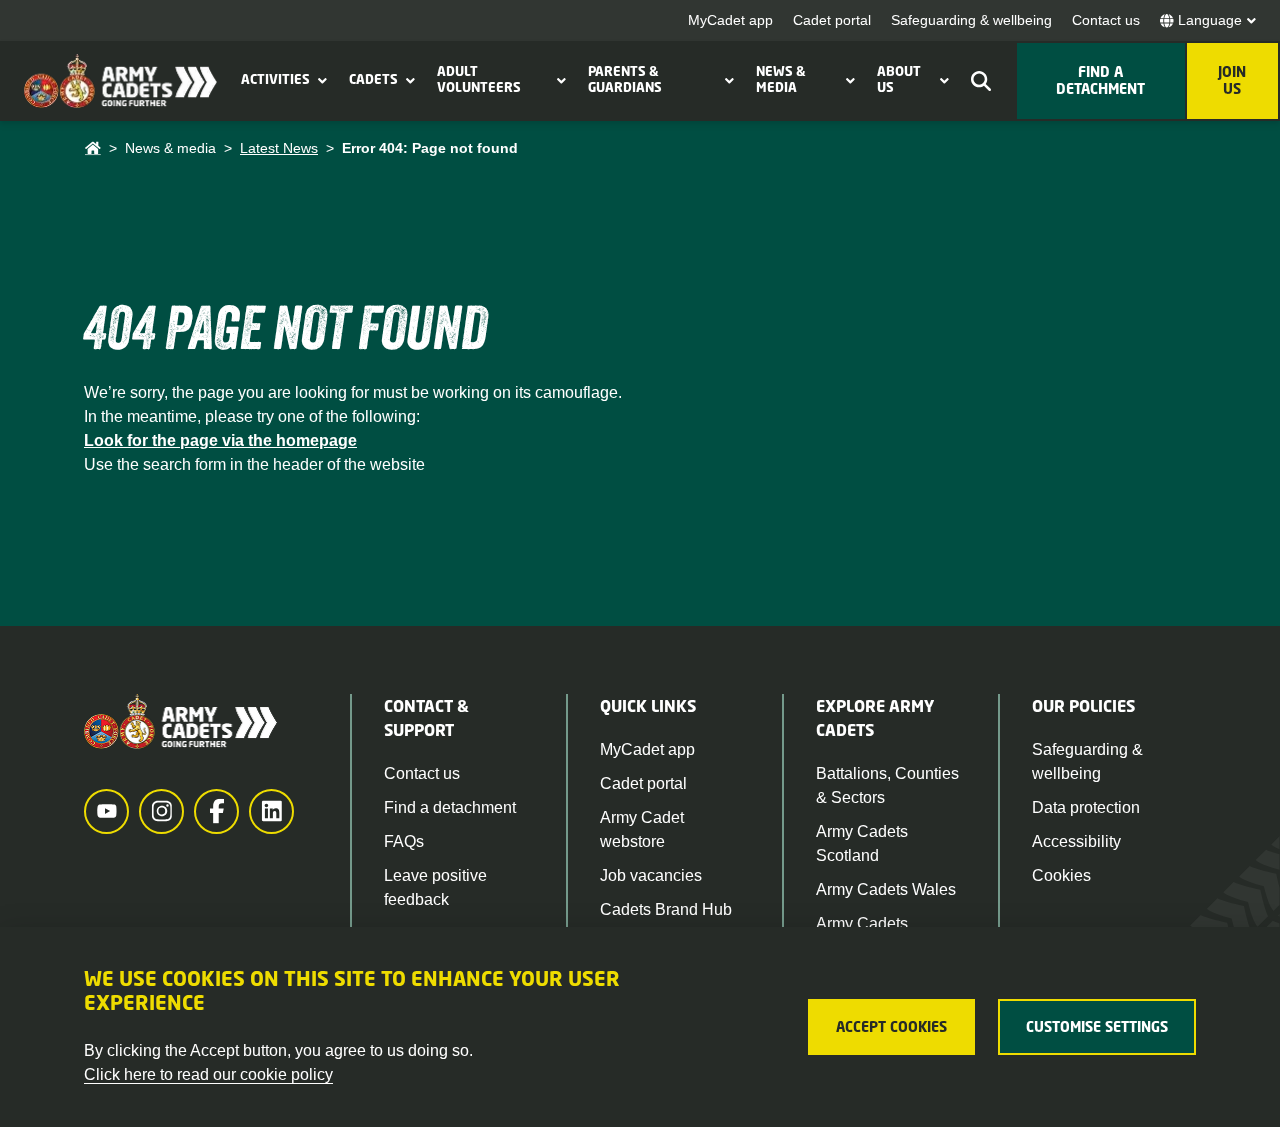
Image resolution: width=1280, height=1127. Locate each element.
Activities (275, 79)
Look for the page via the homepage (220, 440)
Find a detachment (450, 807)
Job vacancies (651, 875)
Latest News (279, 148)
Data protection (1086, 807)
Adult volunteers (479, 79)
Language (1210, 20)
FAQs (404, 841)
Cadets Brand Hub (666, 909)
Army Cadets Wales (886, 889)
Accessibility (1076, 841)
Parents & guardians (625, 79)
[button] (320, 80)
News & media (781, 79)
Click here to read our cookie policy (208, 1074)
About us (899, 79)
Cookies (1061, 875)
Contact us (1106, 20)
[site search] (981, 81)
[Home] (92, 148)
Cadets (373, 79)
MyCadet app (730, 20)
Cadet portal (832, 20)
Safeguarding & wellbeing (971, 20)
